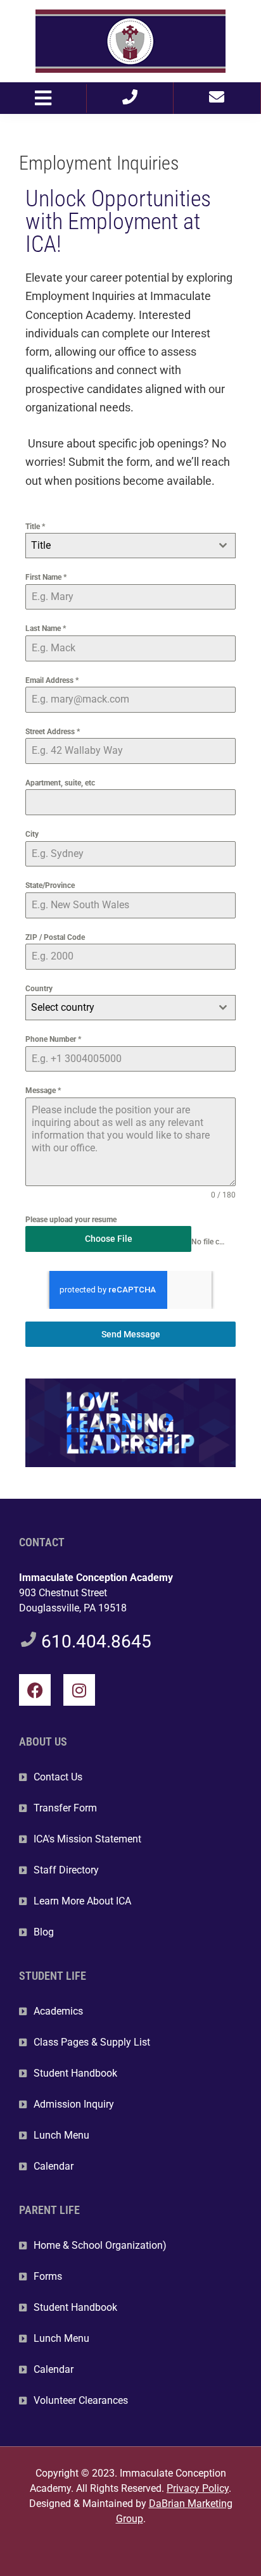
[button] (43, 98)
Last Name (46, 628)
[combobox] (130, 546)
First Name (46, 577)
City (32, 834)
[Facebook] (35, 1690)
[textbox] (118, 546)
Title (35, 527)
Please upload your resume (71, 1220)
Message (43, 1091)
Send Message (131, 1334)
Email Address (52, 680)
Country (39, 989)
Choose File (109, 1239)
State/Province (50, 885)
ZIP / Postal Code (55, 937)
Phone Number (53, 1039)
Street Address (53, 732)
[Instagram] (79, 1690)
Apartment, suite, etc (60, 783)
